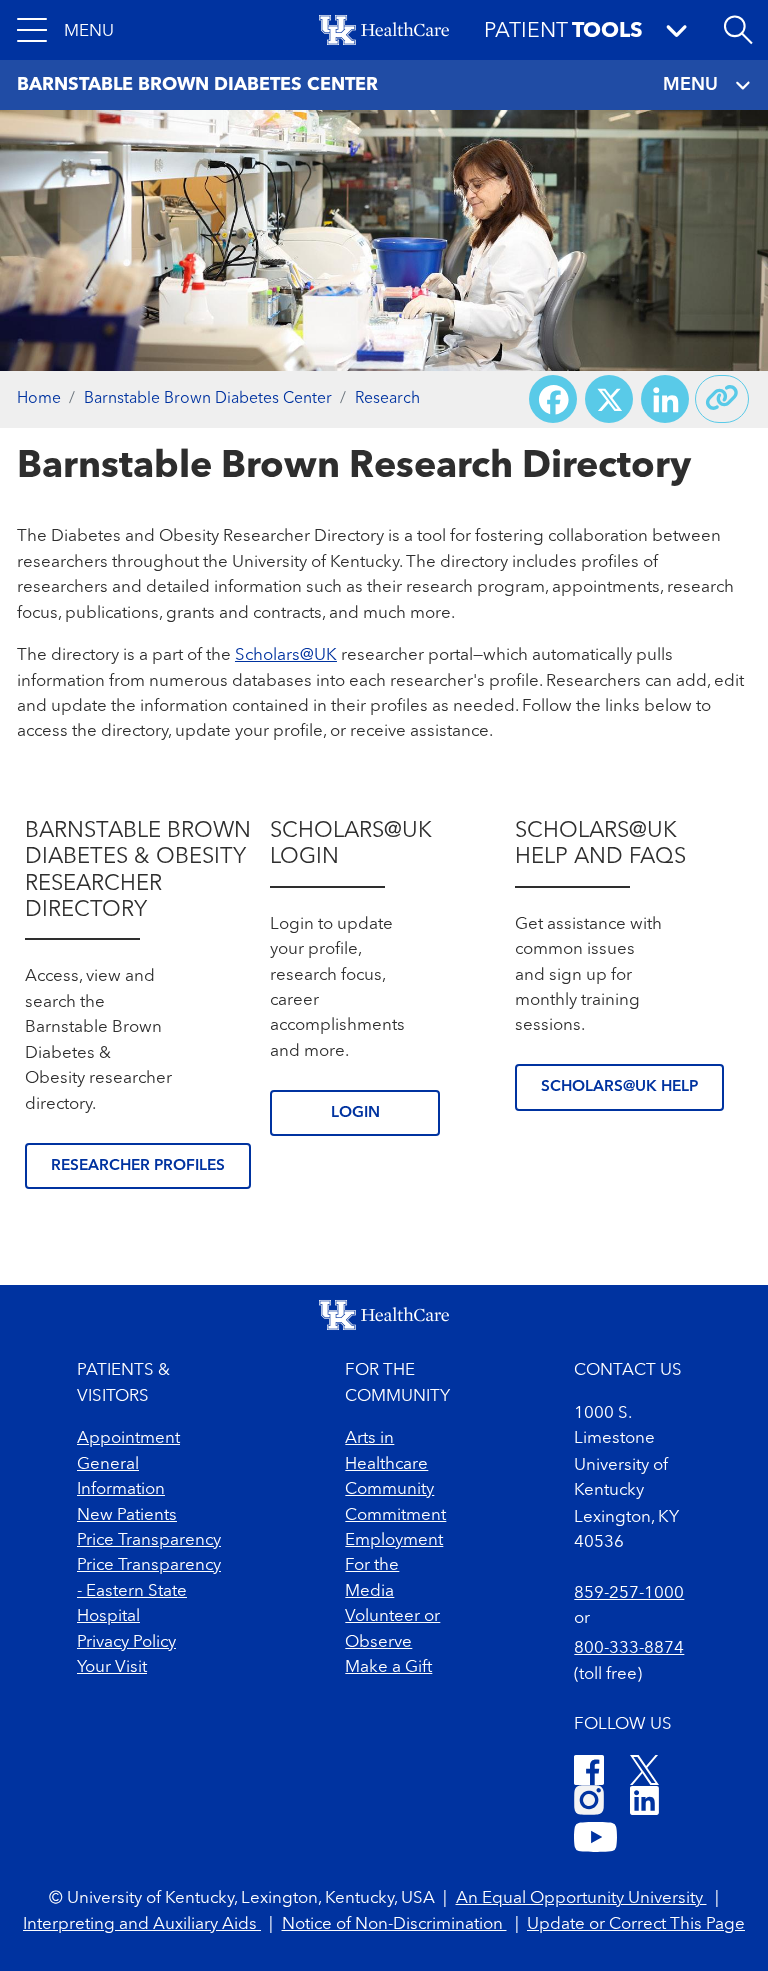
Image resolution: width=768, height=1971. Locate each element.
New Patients (127, 1515)
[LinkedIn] (644, 1803)
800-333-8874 (629, 1648)
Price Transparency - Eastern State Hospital (149, 1591)
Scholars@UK (286, 655)
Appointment (128, 1438)
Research (387, 399)
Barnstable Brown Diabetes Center (208, 399)
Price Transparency (149, 1540)
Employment (394, 1540)
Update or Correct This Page (636, 1924)
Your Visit (112, 1667)
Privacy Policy (126, 1642)
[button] (65, 30)
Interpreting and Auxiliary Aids (142, 1924)
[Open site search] (738, 30)
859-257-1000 (629, 1593)
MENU (690, 85)
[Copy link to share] (722, 399)
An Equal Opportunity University (581, 1898)
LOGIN (355, 1113)
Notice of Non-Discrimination (394, 1924)
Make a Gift (388, 1667)
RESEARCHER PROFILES (138, 1166)
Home (39, 399)
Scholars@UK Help (619, 1087)
